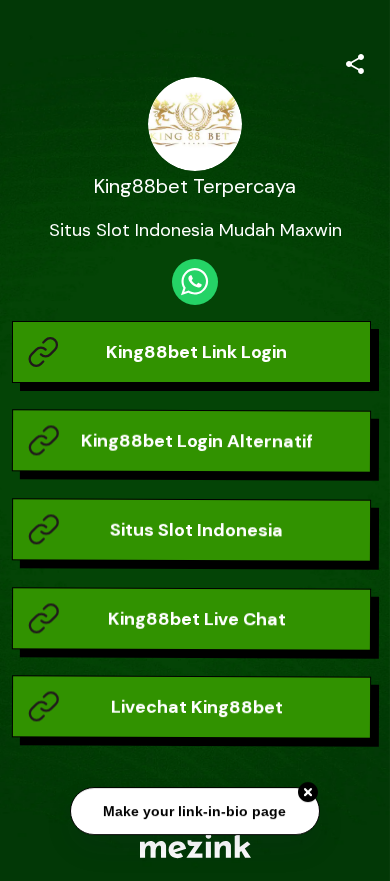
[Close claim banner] (308, 790)
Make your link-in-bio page (195, 809)
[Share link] (355, 61)
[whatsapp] (195, 282)
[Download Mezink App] (195, 845)
